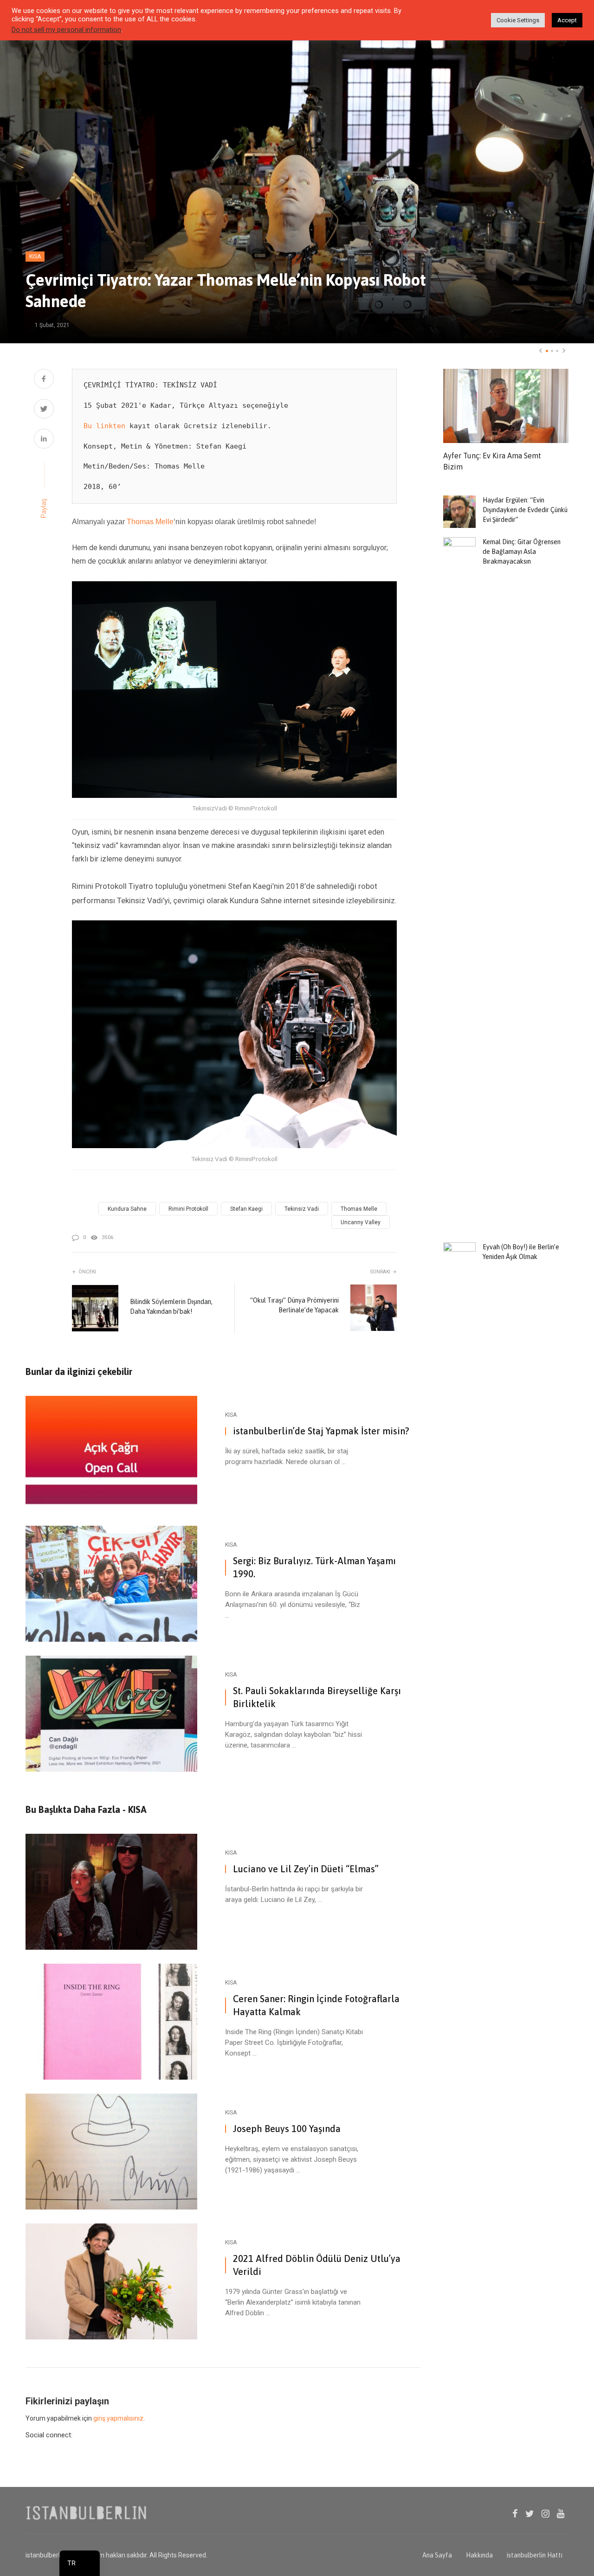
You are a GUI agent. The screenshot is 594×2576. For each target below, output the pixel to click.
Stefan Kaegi (246, 1209)
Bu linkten (104, 426)
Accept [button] (567, 20)
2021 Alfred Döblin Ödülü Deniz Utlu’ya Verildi (317, 2265)
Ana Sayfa (437, 2555)
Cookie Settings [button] (518, 20)
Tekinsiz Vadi (302, 1209)
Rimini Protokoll (188, 1209)
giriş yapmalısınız (118, 2418)
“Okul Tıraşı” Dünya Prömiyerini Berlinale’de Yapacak (294, 1305)
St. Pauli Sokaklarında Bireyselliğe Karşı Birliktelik (317, 1697)
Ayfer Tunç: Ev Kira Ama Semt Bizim (492, 461)
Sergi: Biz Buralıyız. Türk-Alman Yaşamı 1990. (314, 1567)
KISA (35, 257)
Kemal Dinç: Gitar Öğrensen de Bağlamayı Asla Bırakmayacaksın (522, 552)
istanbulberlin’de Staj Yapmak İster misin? (321, 1431)
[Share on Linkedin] (44, 440)
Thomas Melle (150, 522)
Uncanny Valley (361, 1222)
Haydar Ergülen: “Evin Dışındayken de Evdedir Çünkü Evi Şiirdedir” (525, 510)
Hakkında (479, 2555)
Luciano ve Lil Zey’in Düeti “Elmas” (306, 1869)
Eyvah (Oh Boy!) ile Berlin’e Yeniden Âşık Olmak (521, 1252)
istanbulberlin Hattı (535, 2555)
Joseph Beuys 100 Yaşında (287, 2129)
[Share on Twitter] (44, 410)
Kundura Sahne (127, 1209)
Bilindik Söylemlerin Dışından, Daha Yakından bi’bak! (171, 1307)
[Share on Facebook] (44, 380)
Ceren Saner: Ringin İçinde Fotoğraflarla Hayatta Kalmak (316, 2005)
